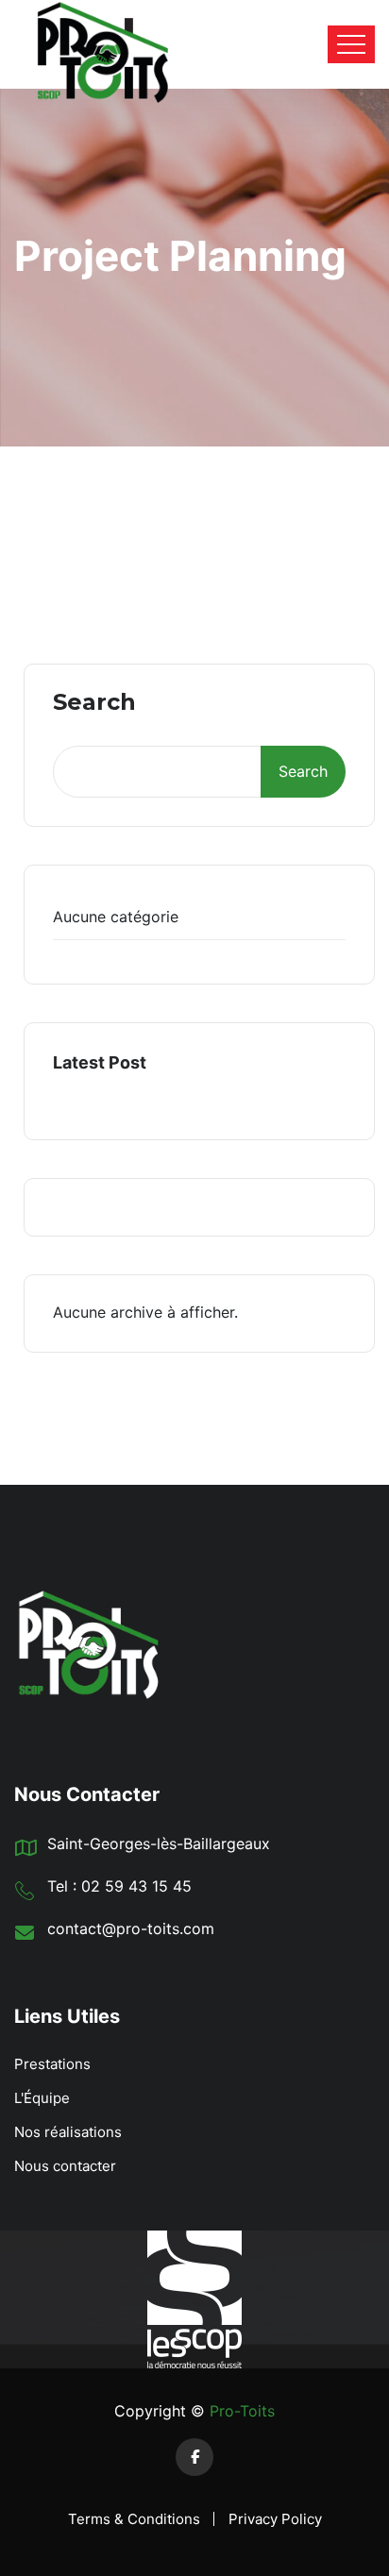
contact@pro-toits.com (131, 1928)
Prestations (52, 2064)
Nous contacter (65, 2166)
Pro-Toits (240, 2411)
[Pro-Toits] (86, 44)
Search (94, 703)
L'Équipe (42, 2098)
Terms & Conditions (134, 2519)
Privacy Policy (275, 2519)
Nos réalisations (68, 2132)
